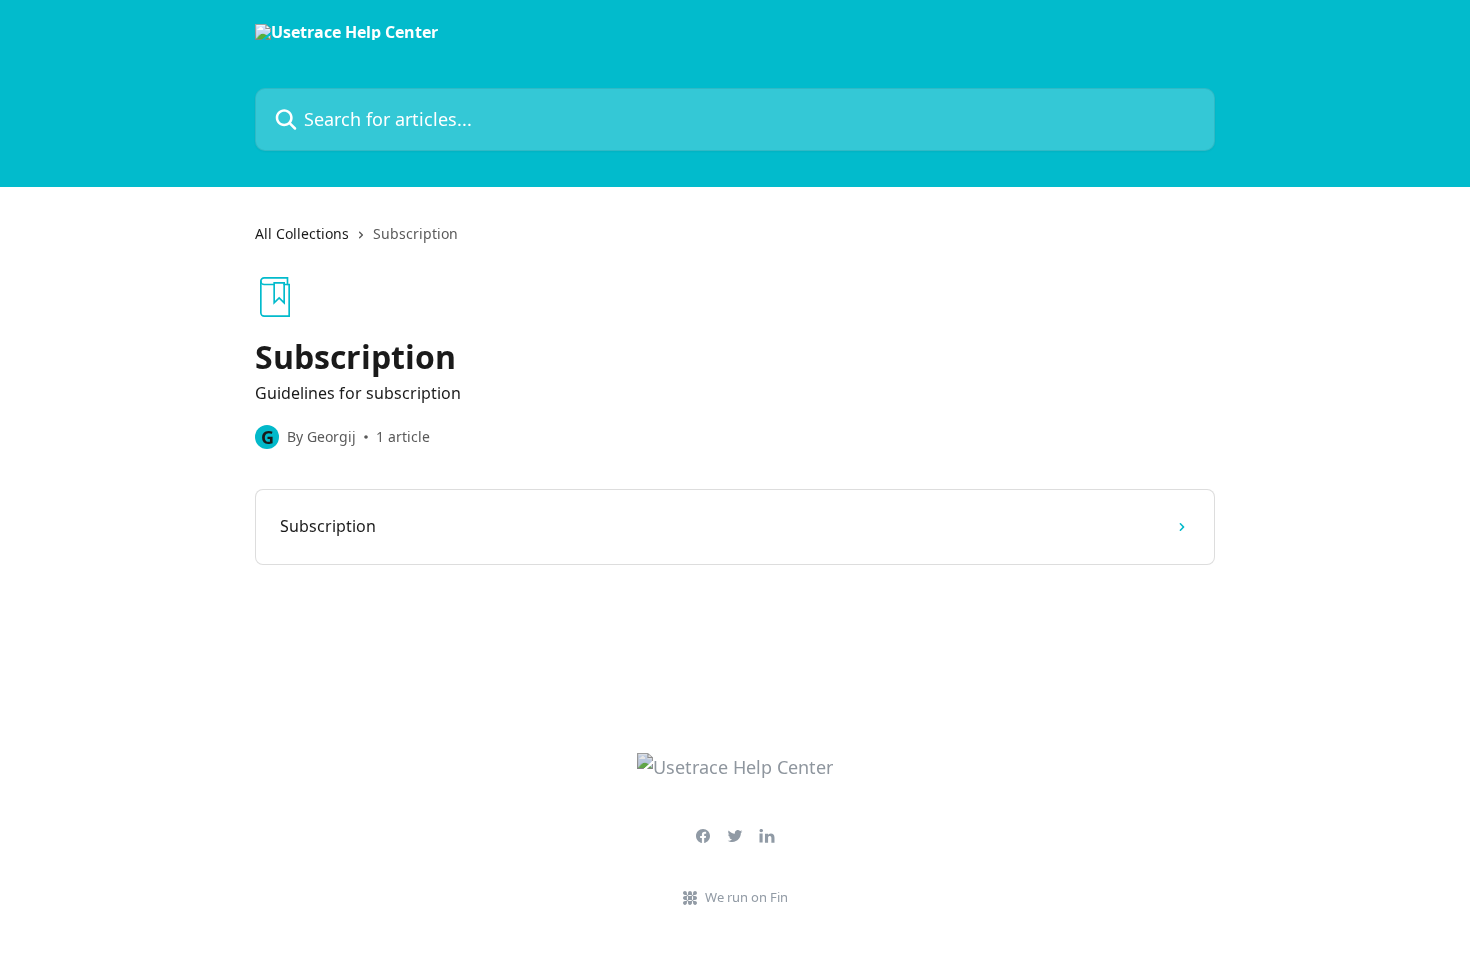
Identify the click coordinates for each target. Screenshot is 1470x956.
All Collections (302, 233)
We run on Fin (746, 897)
